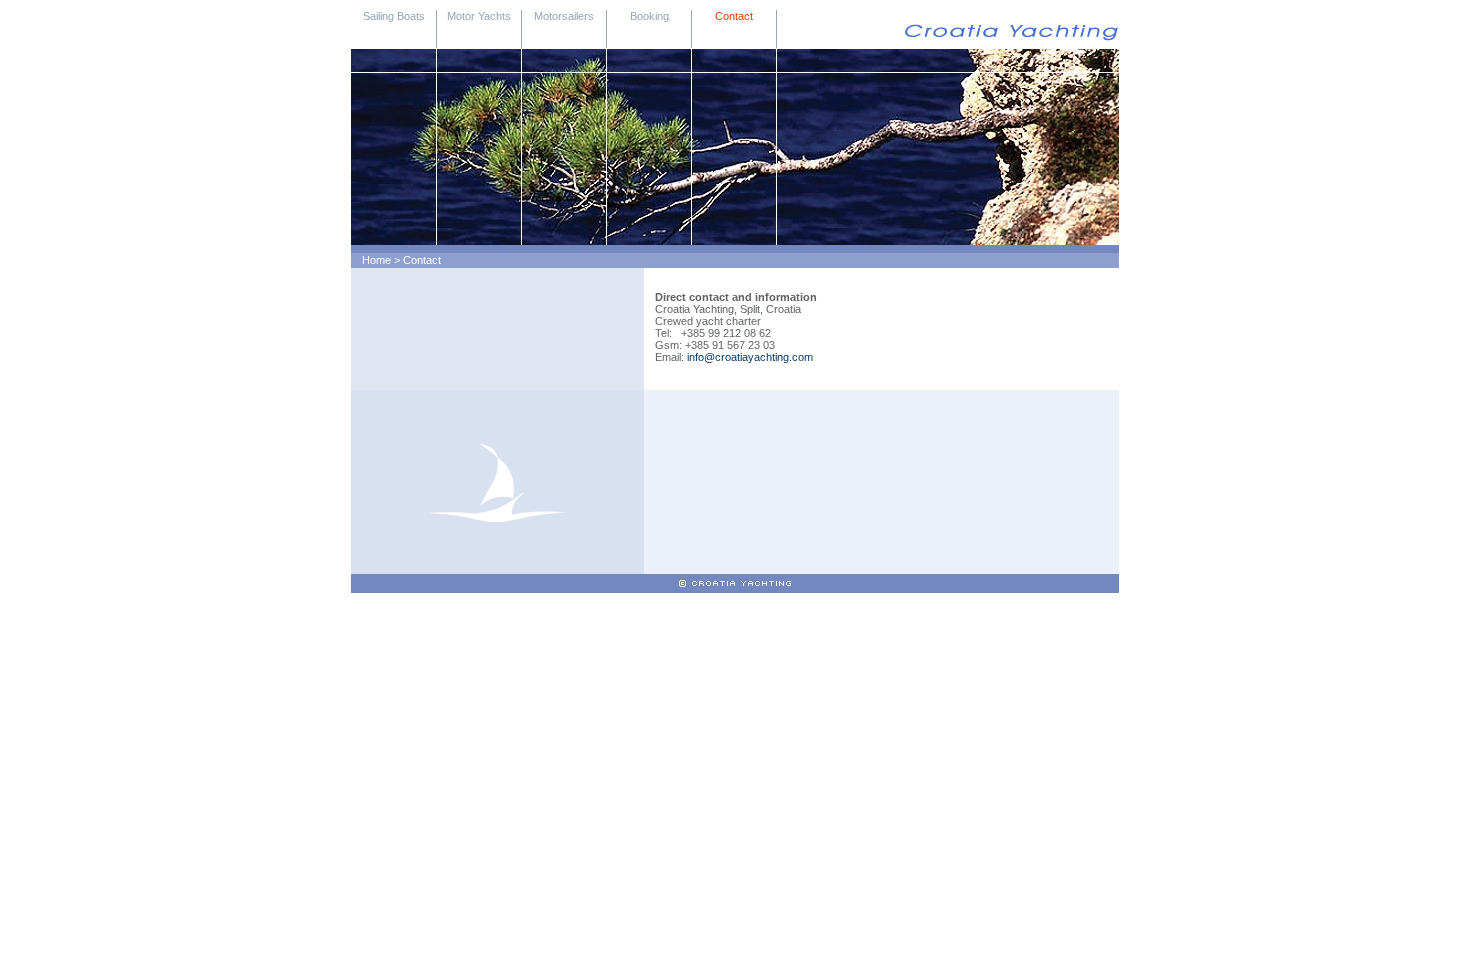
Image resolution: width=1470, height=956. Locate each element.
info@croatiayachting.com (750, 357)
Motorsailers (564, 16)
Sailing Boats (394, 16)
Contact (734, 16)
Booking (649, 16)
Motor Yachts (479, 16)
